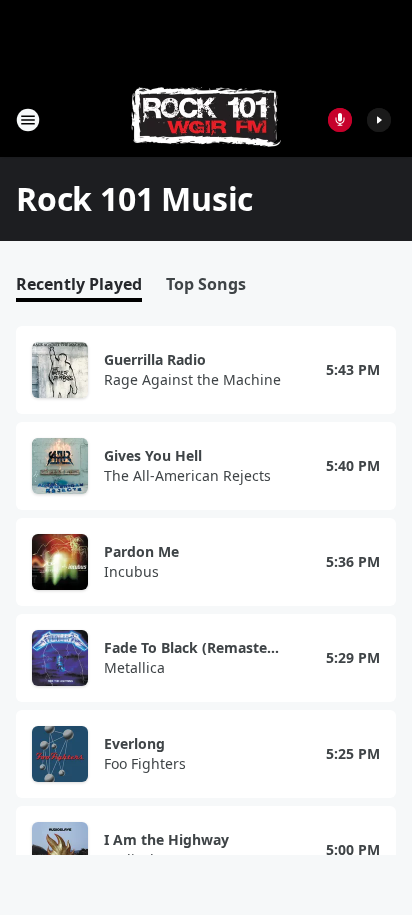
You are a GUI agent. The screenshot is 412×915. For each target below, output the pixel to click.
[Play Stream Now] (379, 120)
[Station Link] (206, 119)
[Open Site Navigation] (28, 120)
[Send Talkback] (340, 120)
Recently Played (79, 284)
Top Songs (206, 284)
